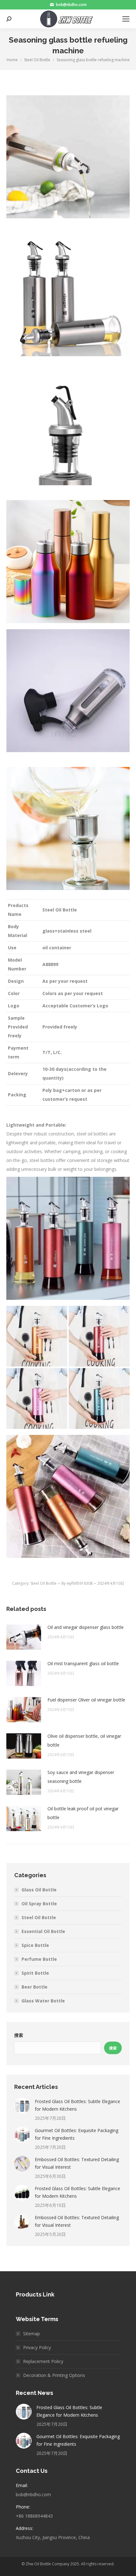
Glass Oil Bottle (39, 1890)
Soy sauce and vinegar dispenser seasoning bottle (81, 1777)
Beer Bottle (34, 1987)
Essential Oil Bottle (43, 1931)
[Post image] (24, 1637)
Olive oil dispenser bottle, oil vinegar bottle (84, 1740)
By (77, 1583)
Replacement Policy (43, 2361)
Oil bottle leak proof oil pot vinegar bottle (83, 1813)
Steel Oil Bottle (43, 1583)
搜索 (19, 2035)
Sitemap (31, 2334)
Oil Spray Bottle (39, 1904)
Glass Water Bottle (43, 2001)
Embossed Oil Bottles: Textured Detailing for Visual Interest (77, 2163)
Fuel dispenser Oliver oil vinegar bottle (86, 1700)
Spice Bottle (35, 1945)
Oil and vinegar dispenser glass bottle (86, 1627)
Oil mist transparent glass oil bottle (83, 1663)
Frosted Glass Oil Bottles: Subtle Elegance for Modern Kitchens (77, 2105)
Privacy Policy (37, 2347)
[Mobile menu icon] (126, 19)
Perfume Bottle (39, 1959)
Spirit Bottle (35, 1973)
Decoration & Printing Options (54, 2375)
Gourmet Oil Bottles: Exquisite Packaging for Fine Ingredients (77, 2134)
